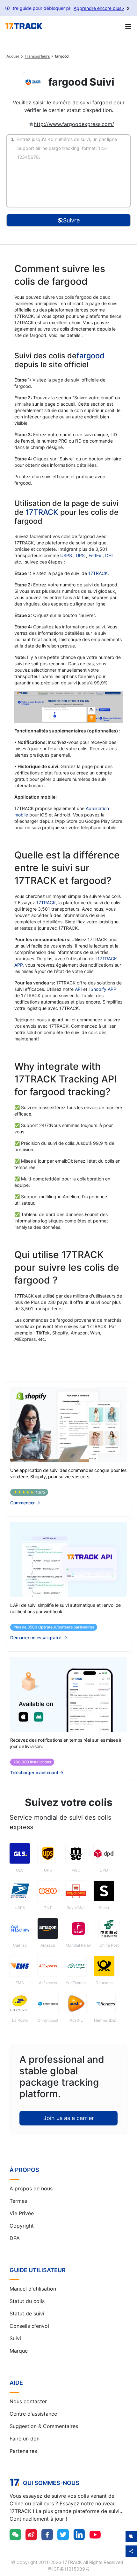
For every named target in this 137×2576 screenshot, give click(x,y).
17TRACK (43, 512)
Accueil (13, 56)
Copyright (22, 2226)
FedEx (96, 555)
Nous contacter (28, 2401)
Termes (18, 2201)
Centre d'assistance (33, 2414)
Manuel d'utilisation (33, 2289)
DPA (15, 2238)
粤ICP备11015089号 (69, 2569)
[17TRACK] (24, 26)
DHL (110, 555)
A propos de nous (31, 2188)
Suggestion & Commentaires (44, 2426)
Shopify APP (103, 989)
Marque (19, 2351)
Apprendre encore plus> (99, 8)
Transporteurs (37, 56)
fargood (90, 356)
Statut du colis (27, 2301)
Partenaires (23, 2451)
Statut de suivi (27, 2313)
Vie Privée (22, 2213)
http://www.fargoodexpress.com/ (74, 124)
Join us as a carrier (69, 2118)
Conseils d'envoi (29, 2326)
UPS (81, 555)
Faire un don (25, 2439)
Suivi (15, 2338)
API (78, 989)
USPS (67, 555)
